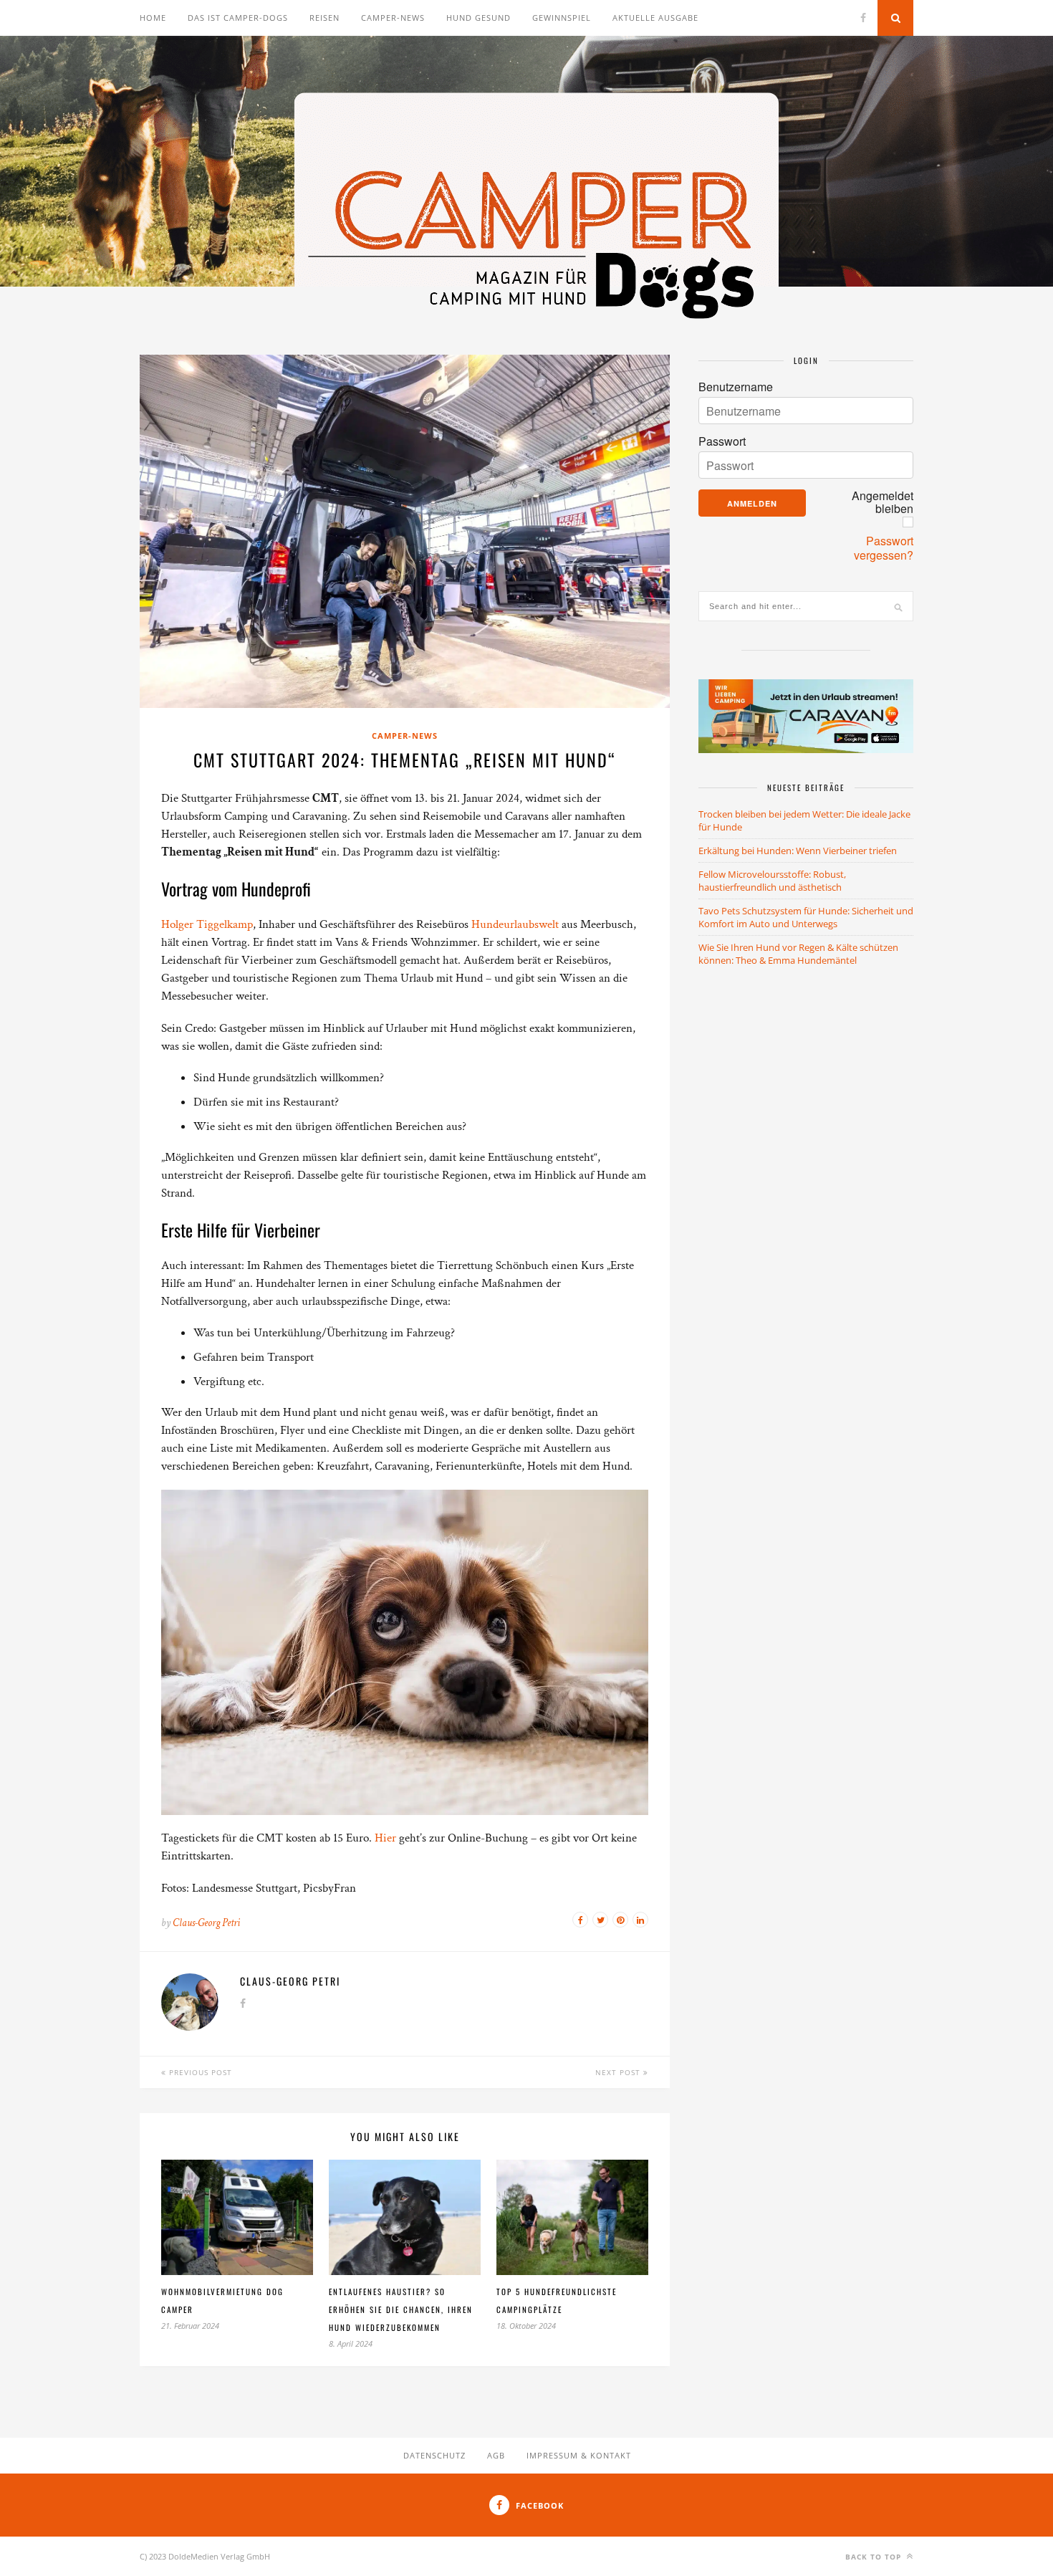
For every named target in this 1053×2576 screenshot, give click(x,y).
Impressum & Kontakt (579, 2455)
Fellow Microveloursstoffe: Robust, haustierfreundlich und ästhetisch (772, 881)
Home (153, 18)
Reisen (324, 18)
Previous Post (199, 2072)
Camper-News (393, 18)
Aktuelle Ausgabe (655, 18)
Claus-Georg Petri (206, 1923)
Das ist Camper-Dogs (238, 18)
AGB (496, 2455)
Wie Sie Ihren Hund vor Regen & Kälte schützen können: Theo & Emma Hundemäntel (798, 954)
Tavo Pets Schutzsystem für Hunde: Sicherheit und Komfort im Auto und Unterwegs (806, 917)
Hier (387, 1838)
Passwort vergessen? (884, 548)
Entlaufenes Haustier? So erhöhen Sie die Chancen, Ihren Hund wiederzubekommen (401, 2309)
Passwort (722, 441)
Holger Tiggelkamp (207, 924)
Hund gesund (479, 18)
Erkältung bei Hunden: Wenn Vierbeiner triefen (798, 851)
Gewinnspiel (562, 18)
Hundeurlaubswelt (516, 924)
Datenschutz (434, 2455)
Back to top (875, 2557)
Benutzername (736, 387)
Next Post (619, 2072)
